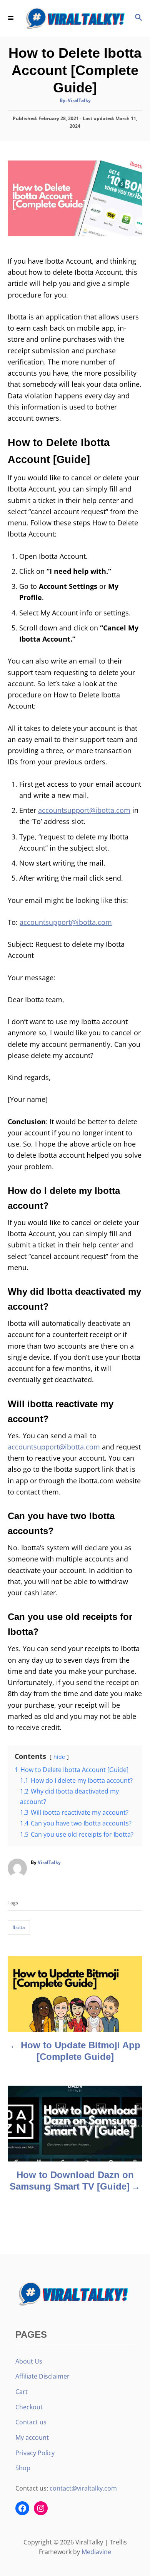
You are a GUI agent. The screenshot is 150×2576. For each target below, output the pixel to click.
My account (32, 2437)
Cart (22, 2392)
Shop (23, 2468)
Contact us (31, 2422)
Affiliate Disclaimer (42, 2376)
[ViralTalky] (75, 18)
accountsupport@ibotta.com (84, 810)
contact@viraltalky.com (83, 2488)
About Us (29, 2361)
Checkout (29, 2407)
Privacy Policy (35, 2453)
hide (59, 1757)
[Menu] (12, 18)
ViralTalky (79, 100)
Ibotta (19, 1927)
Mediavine (96, 2552)
